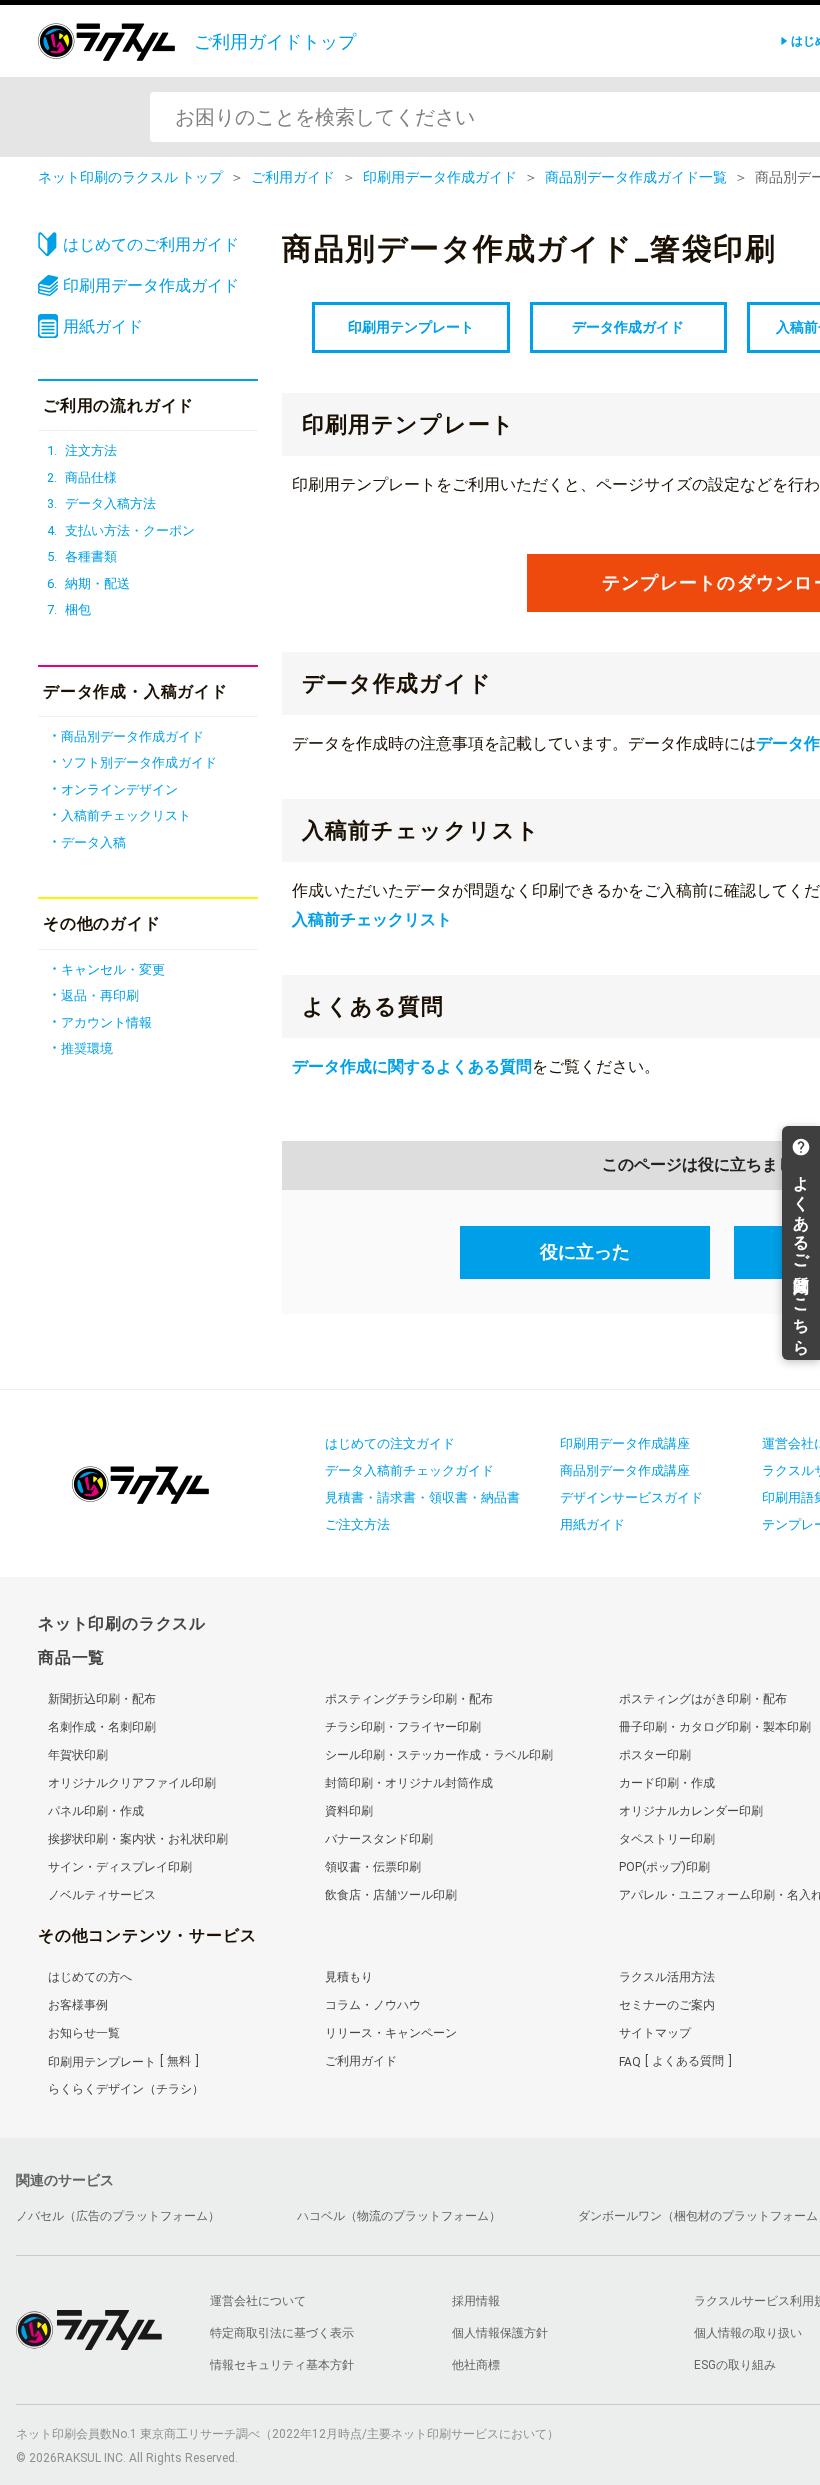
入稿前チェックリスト (372, 919)
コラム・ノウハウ (373, 2005)
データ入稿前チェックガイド (409, 1470)
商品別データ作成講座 (625, 1470)
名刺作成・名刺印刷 (102, 1727)
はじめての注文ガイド (390, 1443)
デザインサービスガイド (631, 1497)
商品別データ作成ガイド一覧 (636, 177)
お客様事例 (78, 2005)
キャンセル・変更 (113, 969)
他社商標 (476, 2365)
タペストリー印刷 (667, 1839)
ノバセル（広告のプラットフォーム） (118, 2216)
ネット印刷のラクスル (122, 1623)
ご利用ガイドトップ (275, 41)
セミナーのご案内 (667, 2005)
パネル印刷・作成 (96, 1811)
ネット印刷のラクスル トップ (130, 177)
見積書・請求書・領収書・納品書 (422, 1497)
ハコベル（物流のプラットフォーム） (399, 2216)
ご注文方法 (357, 1524)
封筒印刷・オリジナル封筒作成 (409, 1783)
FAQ (671, 2061)
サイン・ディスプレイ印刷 (120, 1867)
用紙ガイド (103, 326)
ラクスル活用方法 (667, 1977)
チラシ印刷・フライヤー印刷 (403, 1727)
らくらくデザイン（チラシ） (126, 2089)
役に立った (585, 1251)
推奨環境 (87, 1048)
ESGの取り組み (735, 2365)
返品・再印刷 (100, 995)
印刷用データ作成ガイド (440, 177)
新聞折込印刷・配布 (102, 1699)
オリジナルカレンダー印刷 (691, 1811)
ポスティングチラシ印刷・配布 (409, 1699)
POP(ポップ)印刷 (664, 1867)
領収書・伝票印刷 (373, 1867)
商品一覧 (71, 1657)
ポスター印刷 (655, 1755)
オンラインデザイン (119, 789)
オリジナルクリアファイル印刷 (132, 1783)
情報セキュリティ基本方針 (282, 2365)
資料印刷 (349, 1811)
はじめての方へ (90, 1977)
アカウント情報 (106, 1022)
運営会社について (258, 2301)
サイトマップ (655, 2033)
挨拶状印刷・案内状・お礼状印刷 (138, 1839)
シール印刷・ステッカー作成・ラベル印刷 (439, 1755)
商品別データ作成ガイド (132, 736)
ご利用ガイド (293, 177)
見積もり (349, 1977)
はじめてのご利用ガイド (151, 244)
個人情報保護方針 (500, 2333)
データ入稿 (93, 842)
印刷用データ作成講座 (625, 1443)
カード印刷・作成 (667, 1783)
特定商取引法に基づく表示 (282, 2333)
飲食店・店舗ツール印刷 (391, 1895)
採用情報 (476, 2301)
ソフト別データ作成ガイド (139, 762)
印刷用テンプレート (411, 327)
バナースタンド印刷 (379, 1839)
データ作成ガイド (628, 327)
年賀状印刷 (78, 1755)
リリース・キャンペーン (391, 2033)
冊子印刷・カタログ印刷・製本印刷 (715, 1727)
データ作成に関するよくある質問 (412, 1066)
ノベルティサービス (102, 1895)
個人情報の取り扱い (748, 2333)
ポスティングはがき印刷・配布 (703, 1699)
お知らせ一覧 (84, 2033)
